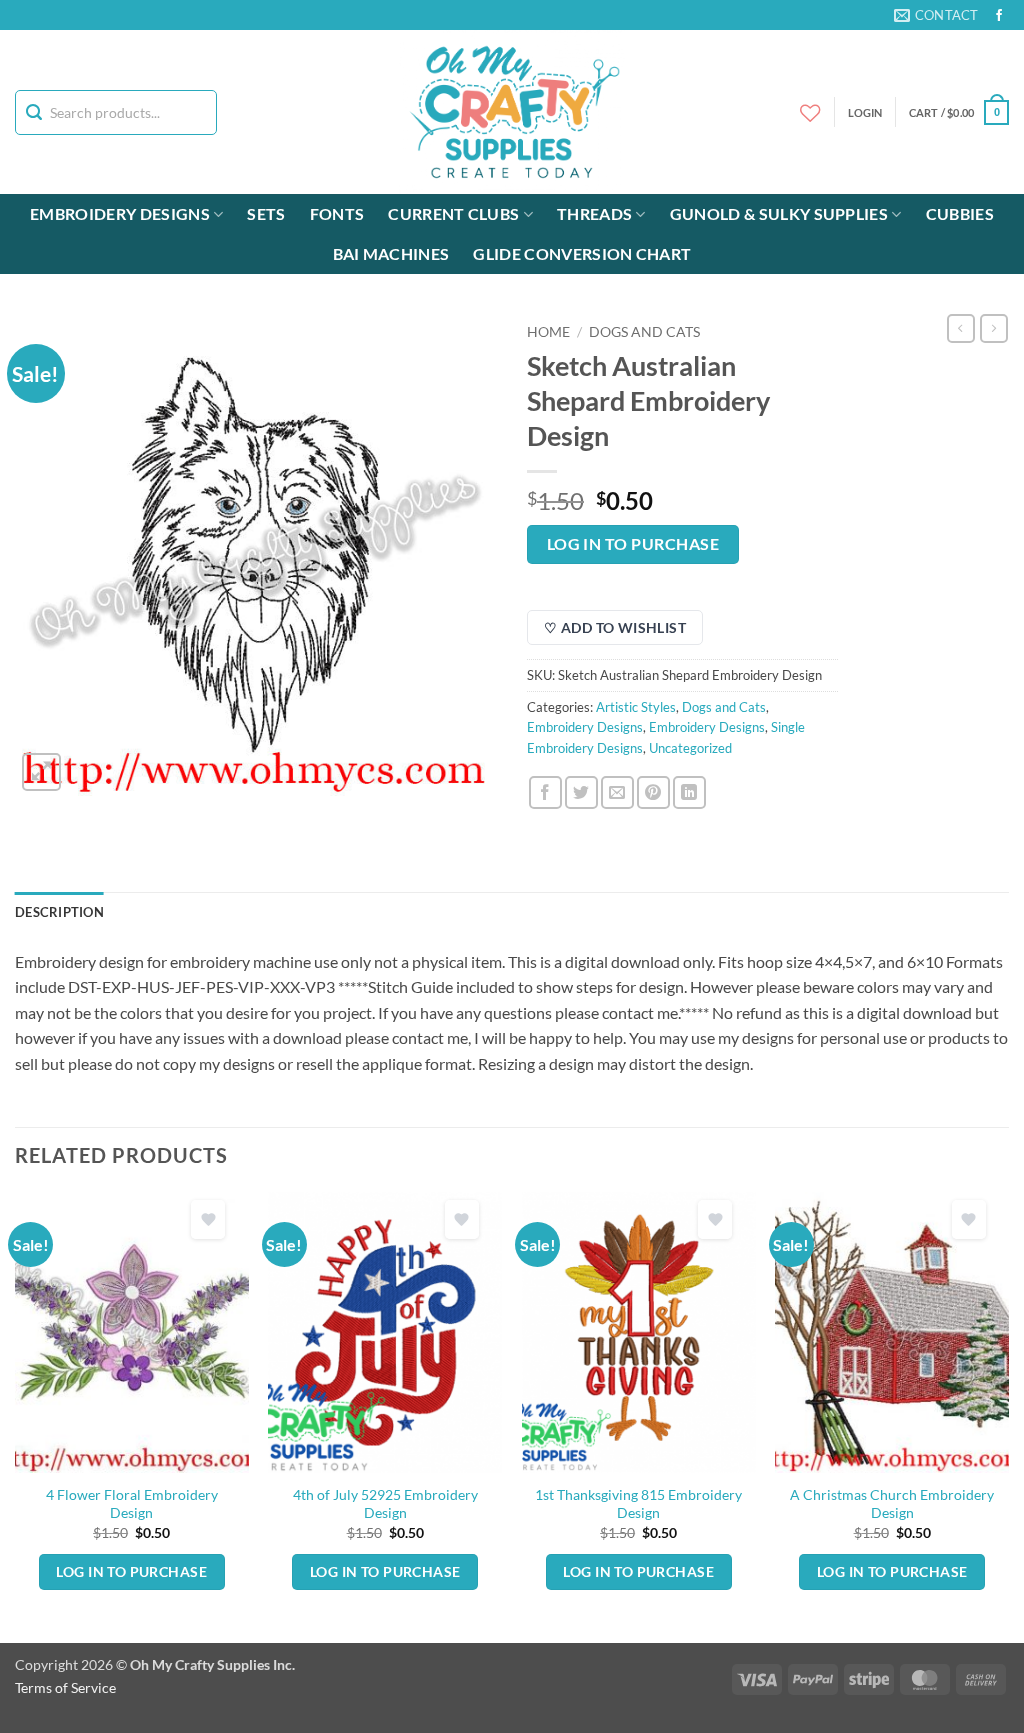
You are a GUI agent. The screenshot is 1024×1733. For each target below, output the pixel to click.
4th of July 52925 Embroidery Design (385, 1504)
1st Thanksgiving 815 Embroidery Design (638, 1504)
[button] (959, 112)
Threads (594, 213)
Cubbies (960, 213)
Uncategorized (690, 748)
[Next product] (961, 328)
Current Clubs (453, 213)
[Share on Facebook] (545, 792)
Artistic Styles (636, 707)
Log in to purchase (633, 544)
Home (548, 332)
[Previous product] (994, 328)
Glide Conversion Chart (582, 253)
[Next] (1008, 1415)
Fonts (337, 213)
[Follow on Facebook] (999, 16)
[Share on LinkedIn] (689, 792)
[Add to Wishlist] (208, 1219)
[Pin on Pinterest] (653, 792)
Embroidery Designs (120, 213)
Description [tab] (59, 912)
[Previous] (16, 1415)
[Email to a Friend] (617, 792)
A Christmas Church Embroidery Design (892, 1504)
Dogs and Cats (644, 332)
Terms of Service (65, 1687)
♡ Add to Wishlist (615, 627)
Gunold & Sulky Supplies (779, 213)
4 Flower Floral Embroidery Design (132, 1504)
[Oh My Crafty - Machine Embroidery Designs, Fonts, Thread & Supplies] (512, 112)
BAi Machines (391, 253)
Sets (266, 213)
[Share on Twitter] (581, 792)
